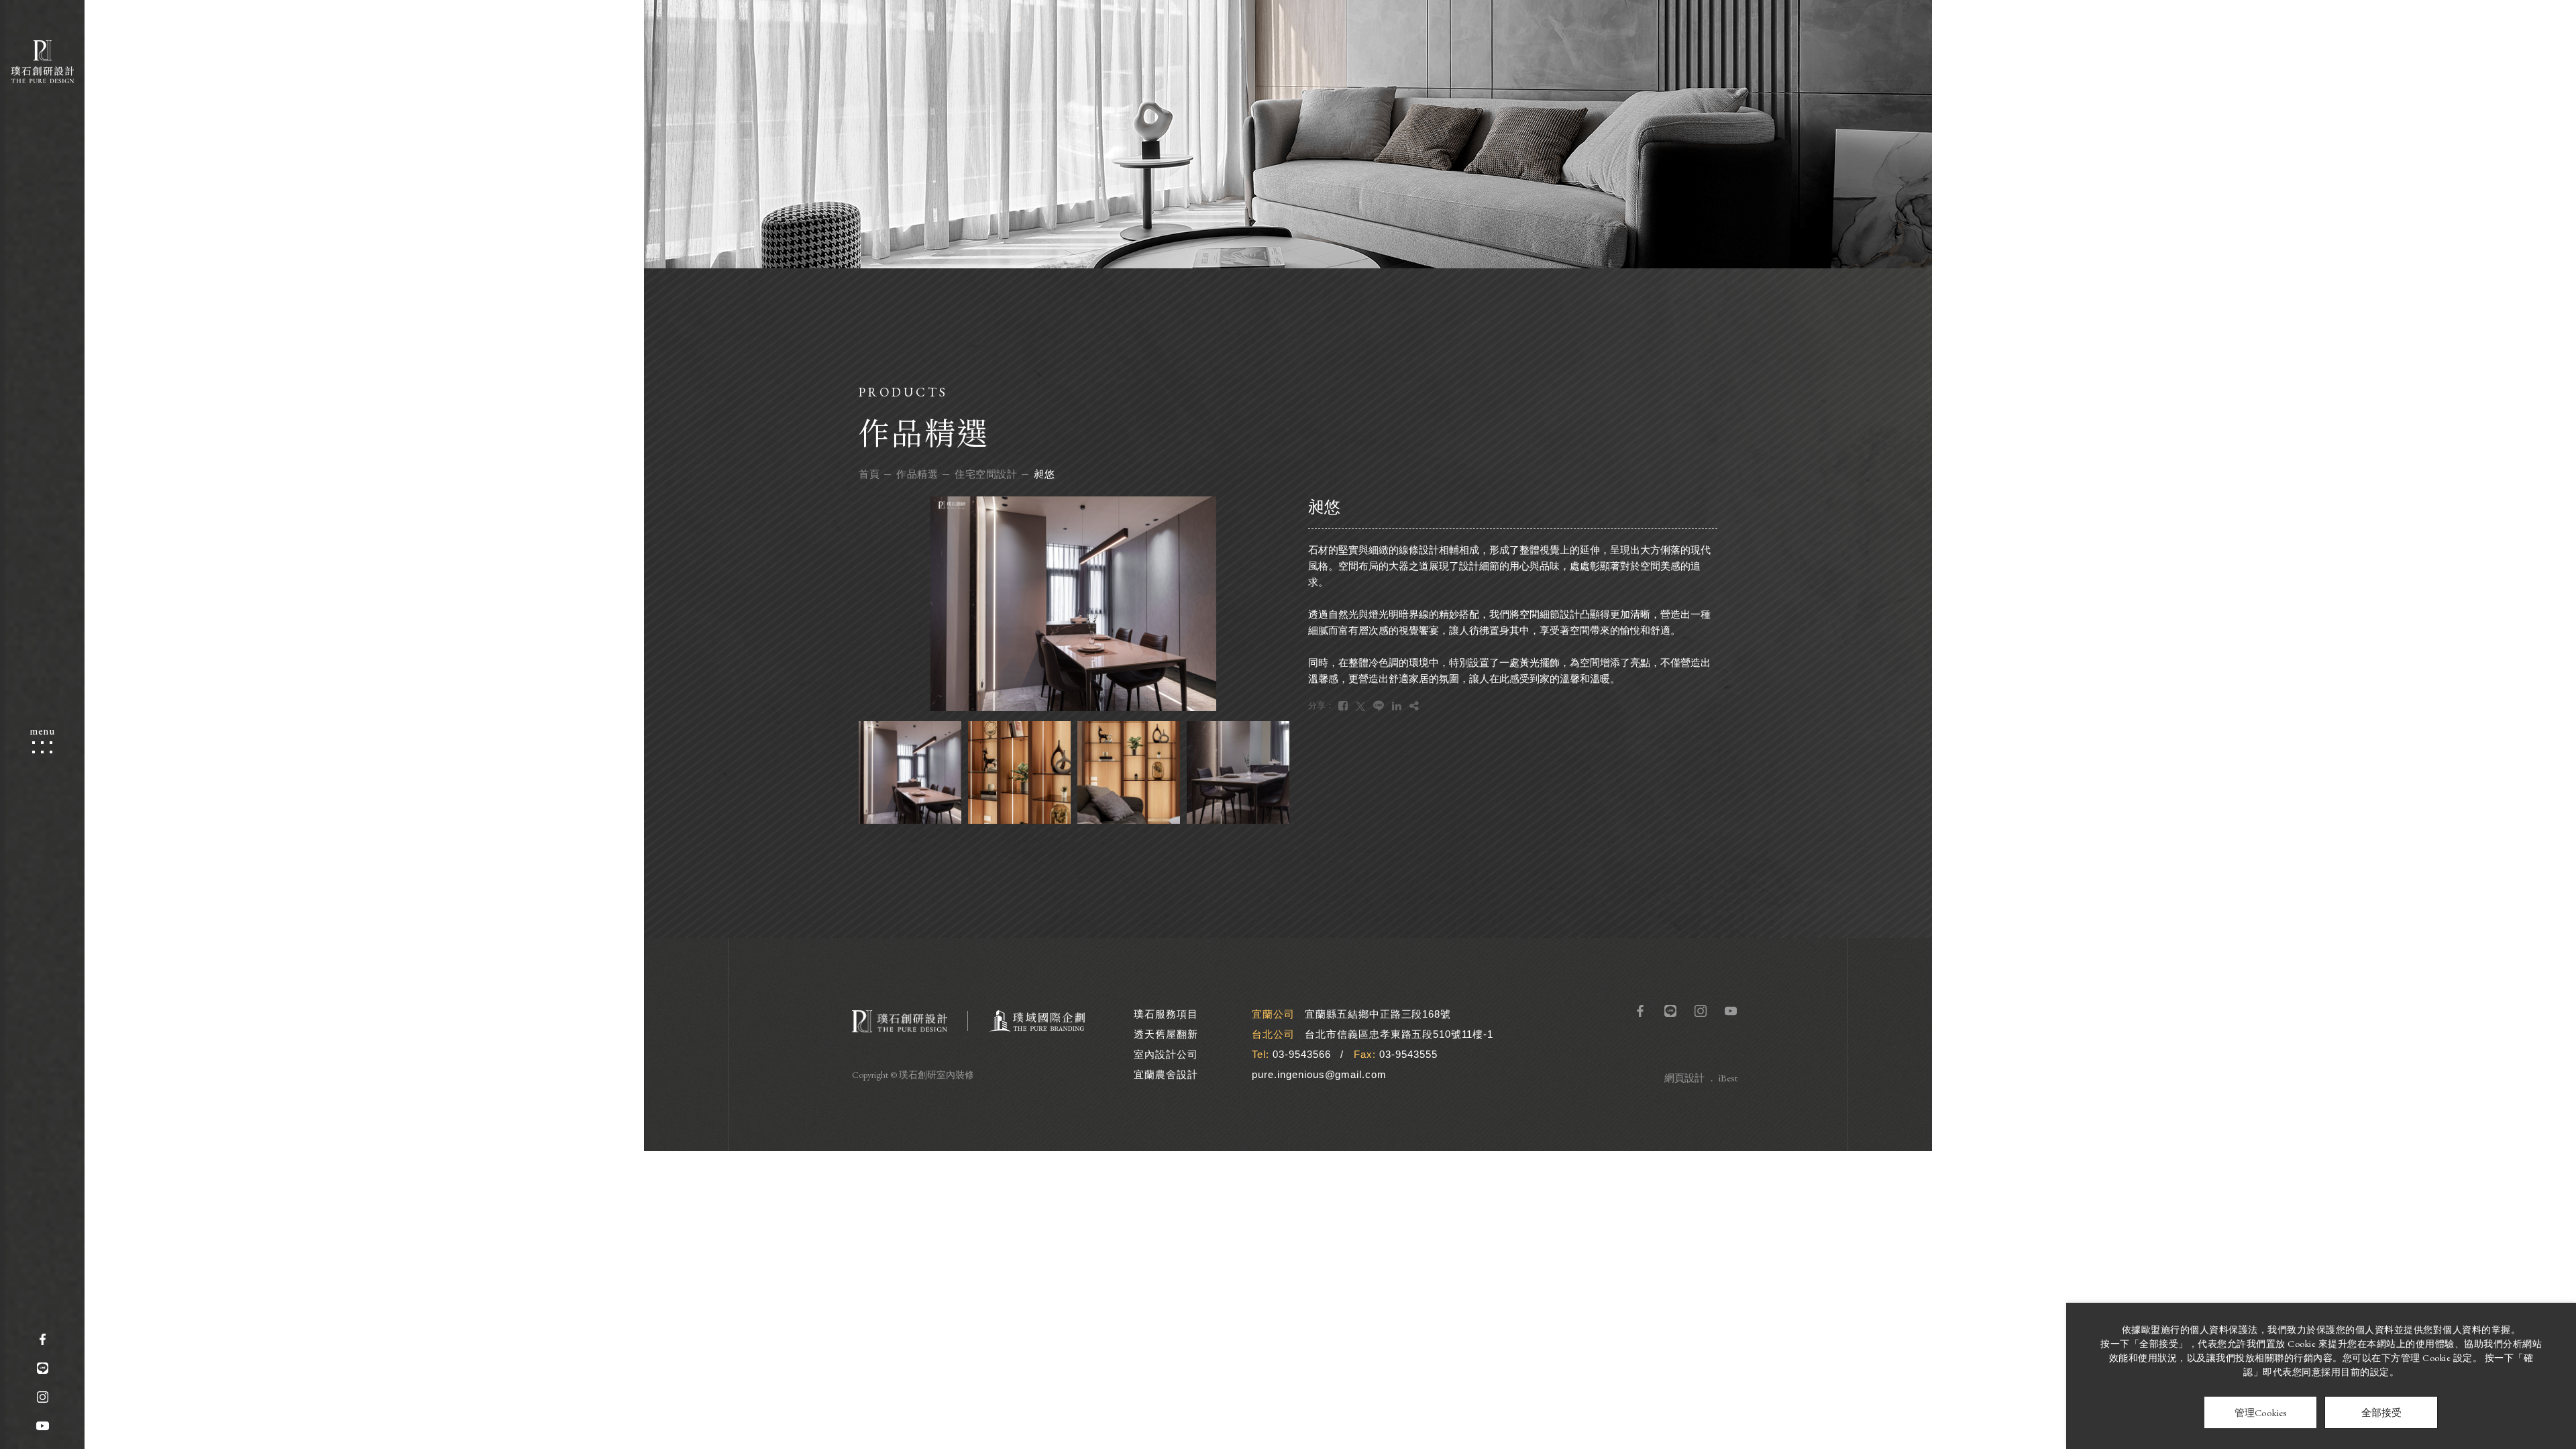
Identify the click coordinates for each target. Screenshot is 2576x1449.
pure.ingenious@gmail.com (1319, 1074)
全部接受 (2381, 1412)
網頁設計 (1684, 1078)
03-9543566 (1302, 1054)
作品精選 (917, 474)
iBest (1728, 1078)
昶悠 (1044, 474)
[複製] (1414, 706)
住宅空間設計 (986, 474)
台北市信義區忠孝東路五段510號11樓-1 (1399, 1034)
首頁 (869, 474)
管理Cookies (2261, 1412)
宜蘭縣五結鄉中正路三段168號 (1378, 1014)
